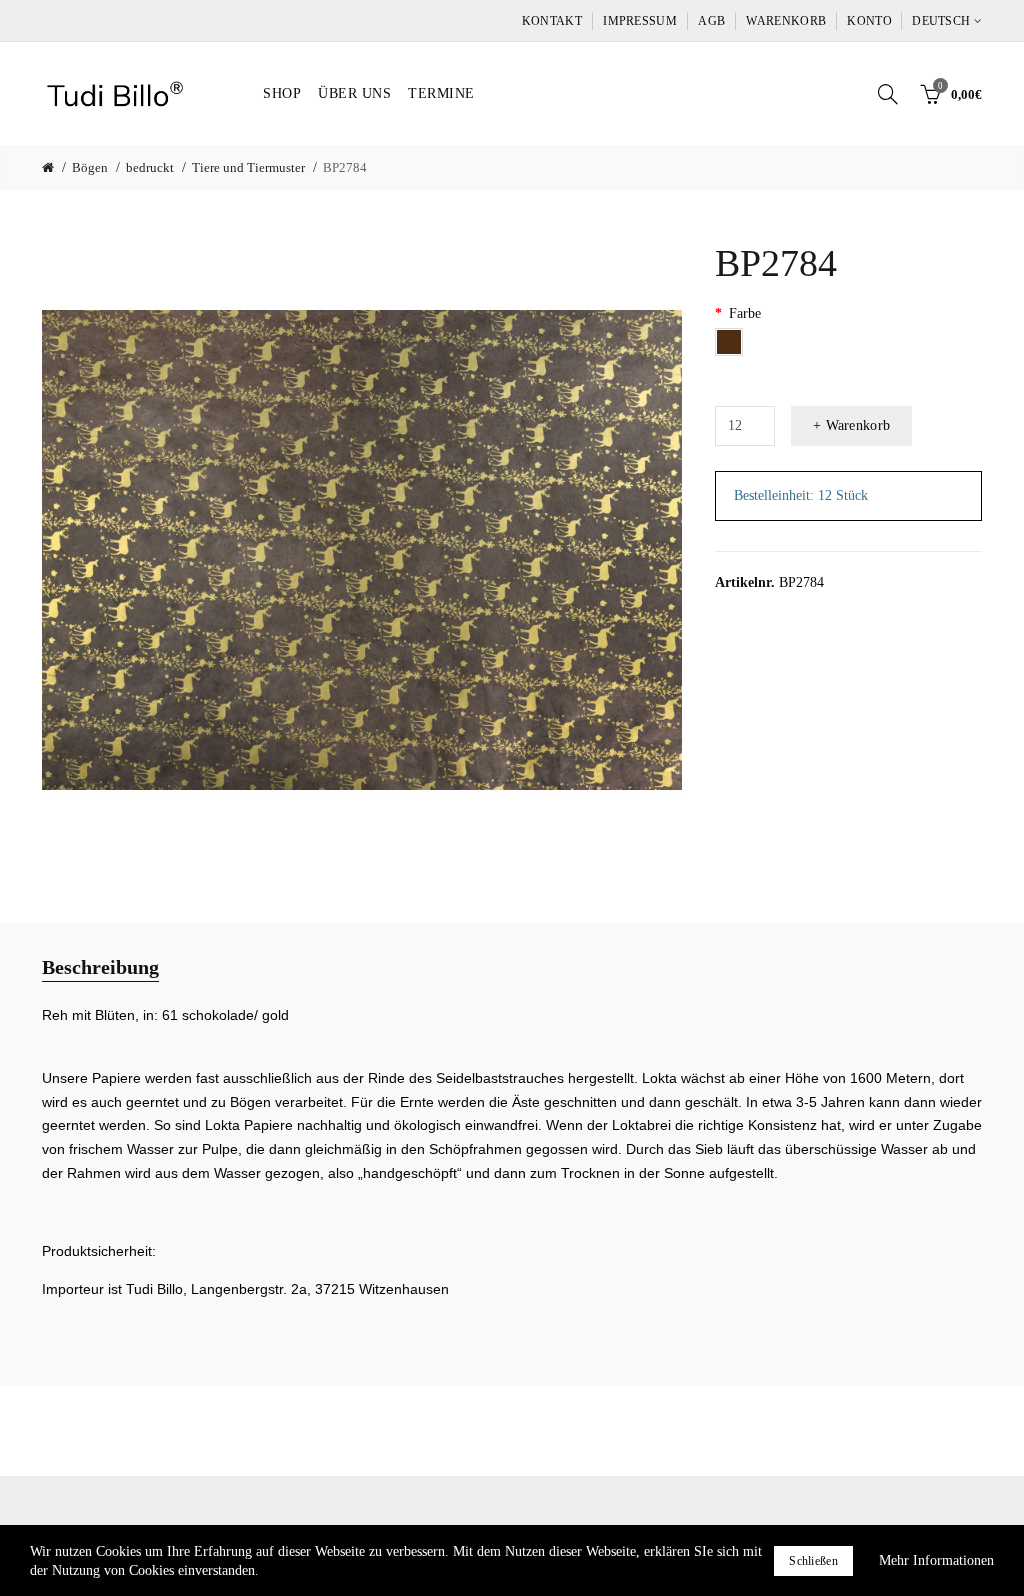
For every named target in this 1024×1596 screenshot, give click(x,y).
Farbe (745, 313)
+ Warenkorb (851, 425)
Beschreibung (100, 967)
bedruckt (150, 167)
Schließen (813, 1561)
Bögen (90, 167)
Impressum (640, 21)
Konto (869, 21)
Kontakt (552, 21)
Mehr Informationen (936, 1560)
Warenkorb (786, 21)
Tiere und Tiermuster (248, 167)
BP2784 (345, 167)
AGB (711, 21)
